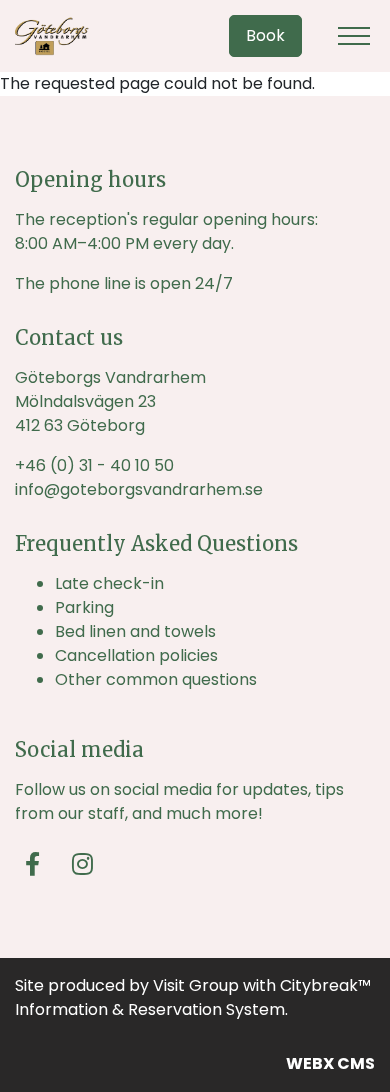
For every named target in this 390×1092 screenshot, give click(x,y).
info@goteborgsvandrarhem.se (139, 489)
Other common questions (156, 679)
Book (265, 35)
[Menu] (354, 36)
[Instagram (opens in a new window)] (82, 864)
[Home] (65, 36)
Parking (84, 607)
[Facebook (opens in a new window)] (32, 864)
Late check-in (109, 583)
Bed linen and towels (135, 631)
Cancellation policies (136, 655)
